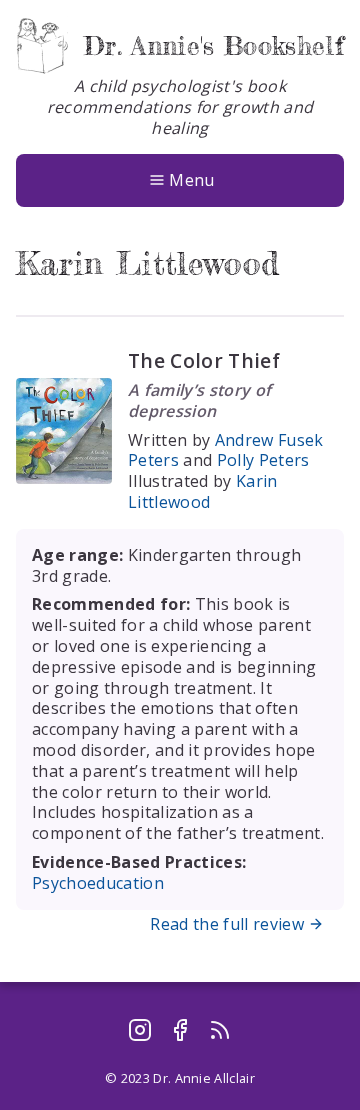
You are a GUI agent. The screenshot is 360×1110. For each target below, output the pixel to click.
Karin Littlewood (203, 491)
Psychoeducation (98, 883)
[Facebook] (180, 1029)
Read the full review (227, 924)
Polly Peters (263, 460)
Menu (191, 180)
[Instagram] (140, 1029)
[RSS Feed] (220, 1029)
